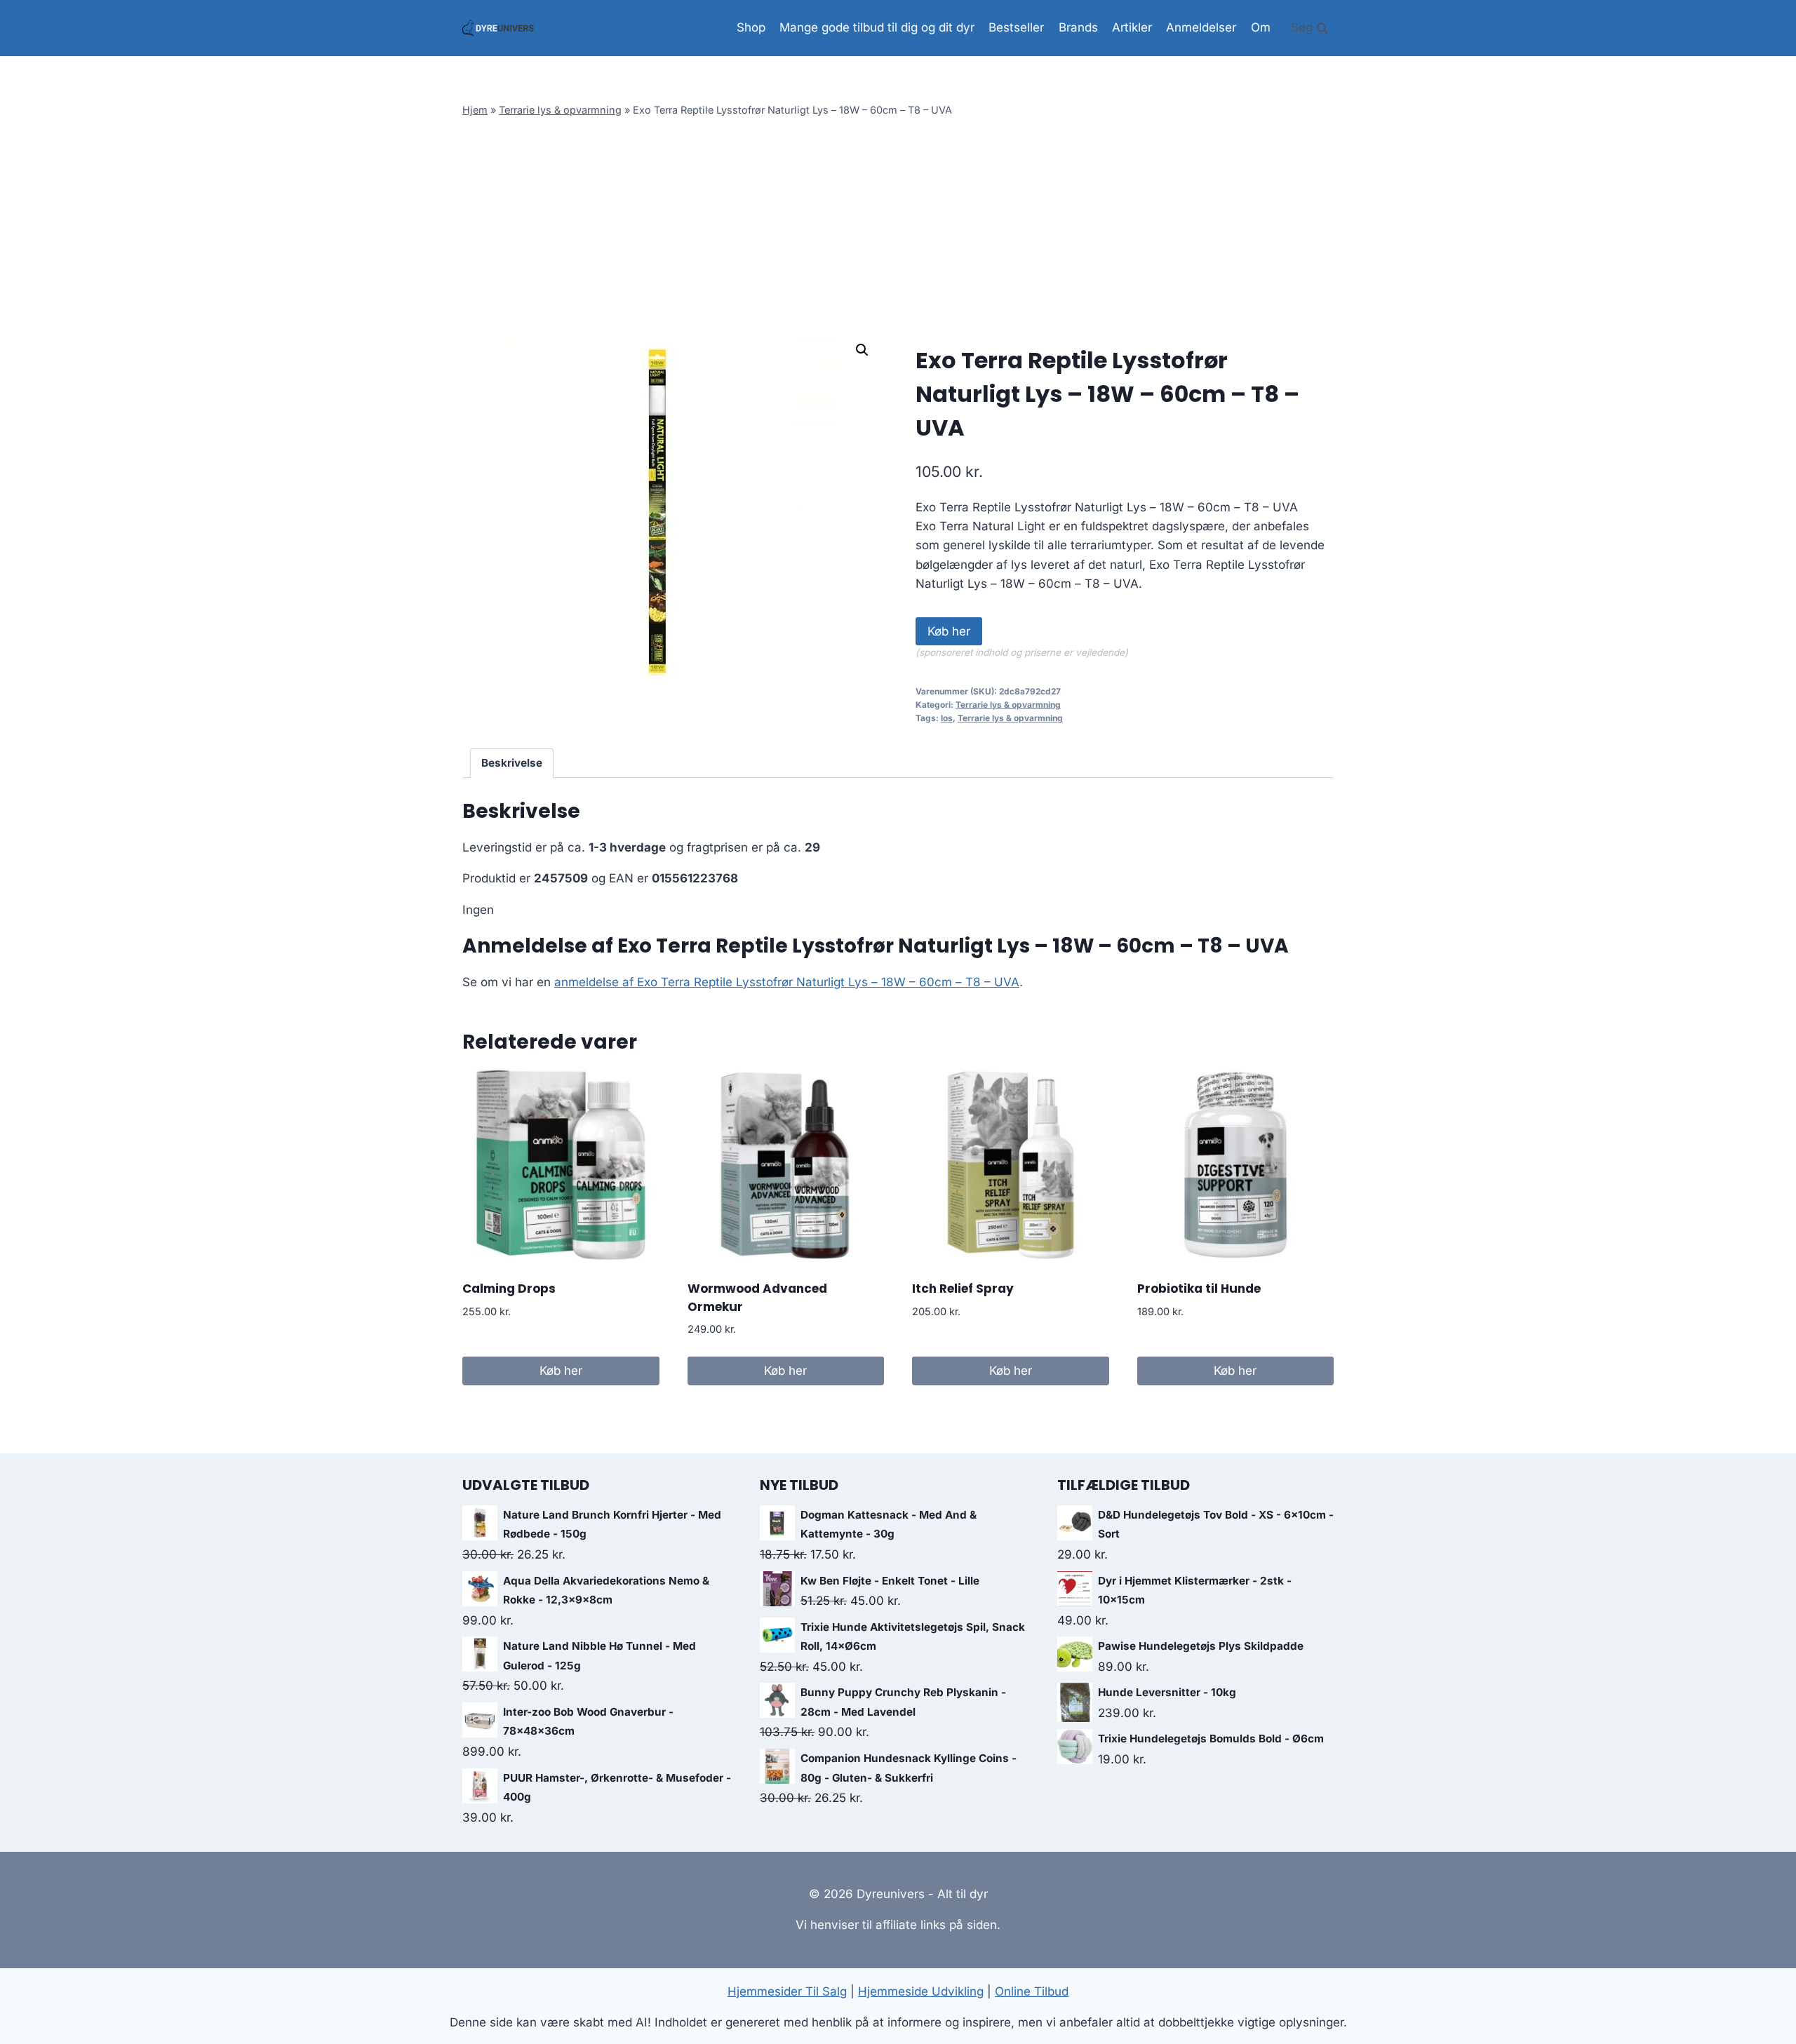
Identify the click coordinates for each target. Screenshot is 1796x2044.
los (947, 718)
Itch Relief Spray (963, 1289)
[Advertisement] (898, 227)
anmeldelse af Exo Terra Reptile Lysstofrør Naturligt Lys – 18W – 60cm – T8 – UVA (787, 982)
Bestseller (1016, 27)
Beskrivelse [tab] (512, 763)
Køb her (949, 631)
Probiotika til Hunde (1199, 1289)
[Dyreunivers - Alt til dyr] (498, 28)
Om (1261, 27)
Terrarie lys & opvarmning (560, 110)
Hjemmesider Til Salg (787, 1991)
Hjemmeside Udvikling (921, 1991)
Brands (1078, 27)
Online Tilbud (1032, 1991)
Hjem (475, 110)
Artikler (1132, 27)
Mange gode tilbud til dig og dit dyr (877, 27)
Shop (751, 27)
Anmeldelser (1201, 27)
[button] (862, 350)
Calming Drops (509, 1289)
